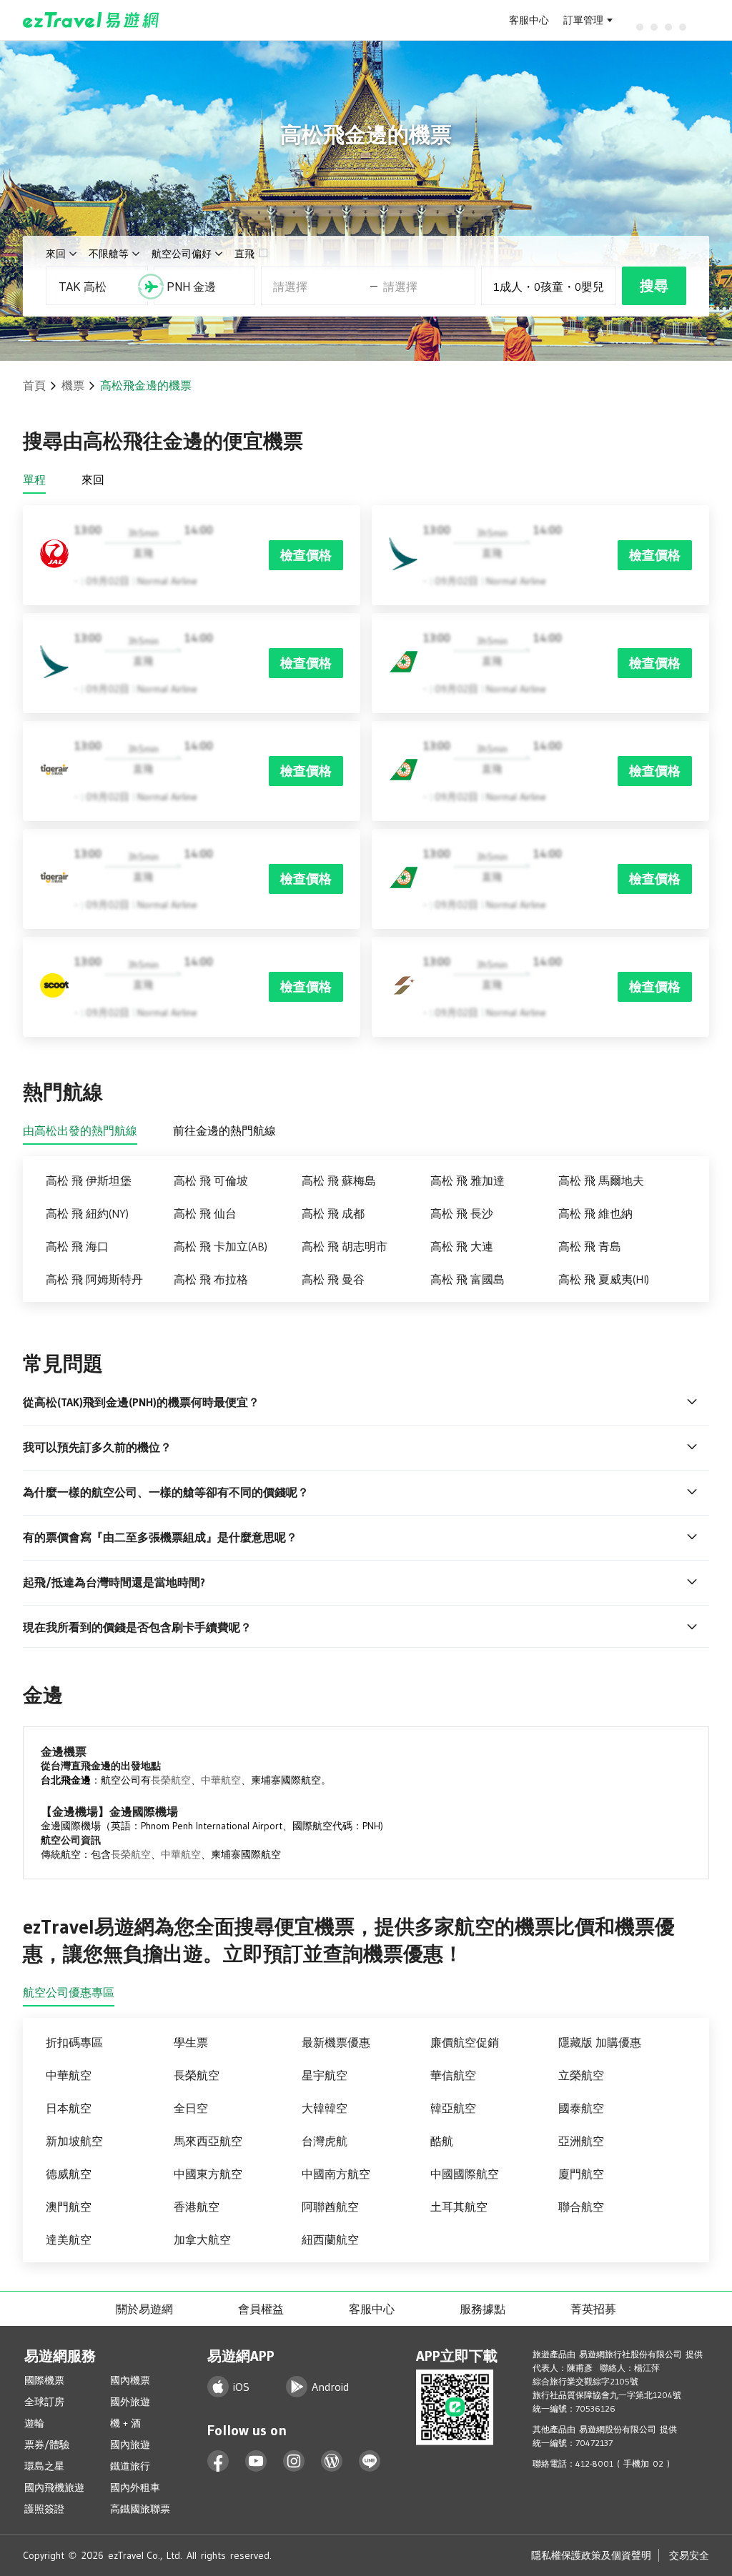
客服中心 (529, 20)
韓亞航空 (453, 2108)
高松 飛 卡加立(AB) (221, 1246)
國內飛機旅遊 (54, 2487)
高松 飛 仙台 (205, 1213)
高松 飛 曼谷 (333, 1279)
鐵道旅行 (130, 2466)
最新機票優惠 (336, 2042)
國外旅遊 (130, 2402)
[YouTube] (256, 2461)
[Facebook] (218, 2461)
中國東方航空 (208, 2174)
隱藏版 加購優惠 (600, 2042)
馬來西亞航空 (208, 2141)
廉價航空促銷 (465, 2042)
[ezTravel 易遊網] (91, 20)
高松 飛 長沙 (462, 1213)
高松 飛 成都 (333, 1213)
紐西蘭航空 (330, 2239)
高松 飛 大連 (462, 1246)
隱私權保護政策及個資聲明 (591, 2555)
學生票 (191, 2042)
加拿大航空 (202, 2239)
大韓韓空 (325, 2108)
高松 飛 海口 (77, 1246)
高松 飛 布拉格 (211, 1279)
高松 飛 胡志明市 (345, 1246)
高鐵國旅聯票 (140, 2509)
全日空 (191, 2108)
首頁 (34, 385)
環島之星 (44, 2466)
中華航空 (221, 1780)
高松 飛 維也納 (595, 1213)
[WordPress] (332, 2461)
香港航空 (197, 2207)
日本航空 (69, 2108)
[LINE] (370, 2461)
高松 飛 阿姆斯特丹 (94, 1279)
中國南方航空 (336, 2174)
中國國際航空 (465, 2174)
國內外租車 (135, 2487)
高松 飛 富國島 (468, 1279)
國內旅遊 (130, 2445)
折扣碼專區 (74, 2042)
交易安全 (689, 2555)
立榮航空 (581, 2075)
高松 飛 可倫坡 (211, 1180)
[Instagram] (294, 2461)
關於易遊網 (144, 2309)
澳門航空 (69, 2207)
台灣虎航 (325, 2141)
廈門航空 (581, 2174)
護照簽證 (44, 2509)
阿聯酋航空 (330, 2207)
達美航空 (69, 2239)
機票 (73, 385)
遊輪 (34, 2423)
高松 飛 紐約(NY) (87, 1213)
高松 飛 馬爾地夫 (601, 1180)
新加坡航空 (74, 2141)
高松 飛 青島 (590, 1246)
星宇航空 (325, 2075)
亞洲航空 (581, 2141)
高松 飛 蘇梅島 (339, 1180)
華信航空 (453, 2075)
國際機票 (44, 2380)
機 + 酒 (125, 2423)
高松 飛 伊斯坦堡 (89, 1180)
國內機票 (130, 2380)
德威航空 (69, 2174)
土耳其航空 (459, 2207)
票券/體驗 (47, 2445)
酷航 (442, 2141)
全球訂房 (44, 2402)
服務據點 (483, 2309)
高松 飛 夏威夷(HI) (604, 1279)
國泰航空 (581, 2108)
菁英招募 (593, 2309)
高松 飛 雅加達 (468, 1180)
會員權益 (261, 2309)
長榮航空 (171, 1780)
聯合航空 (581, 2207)
